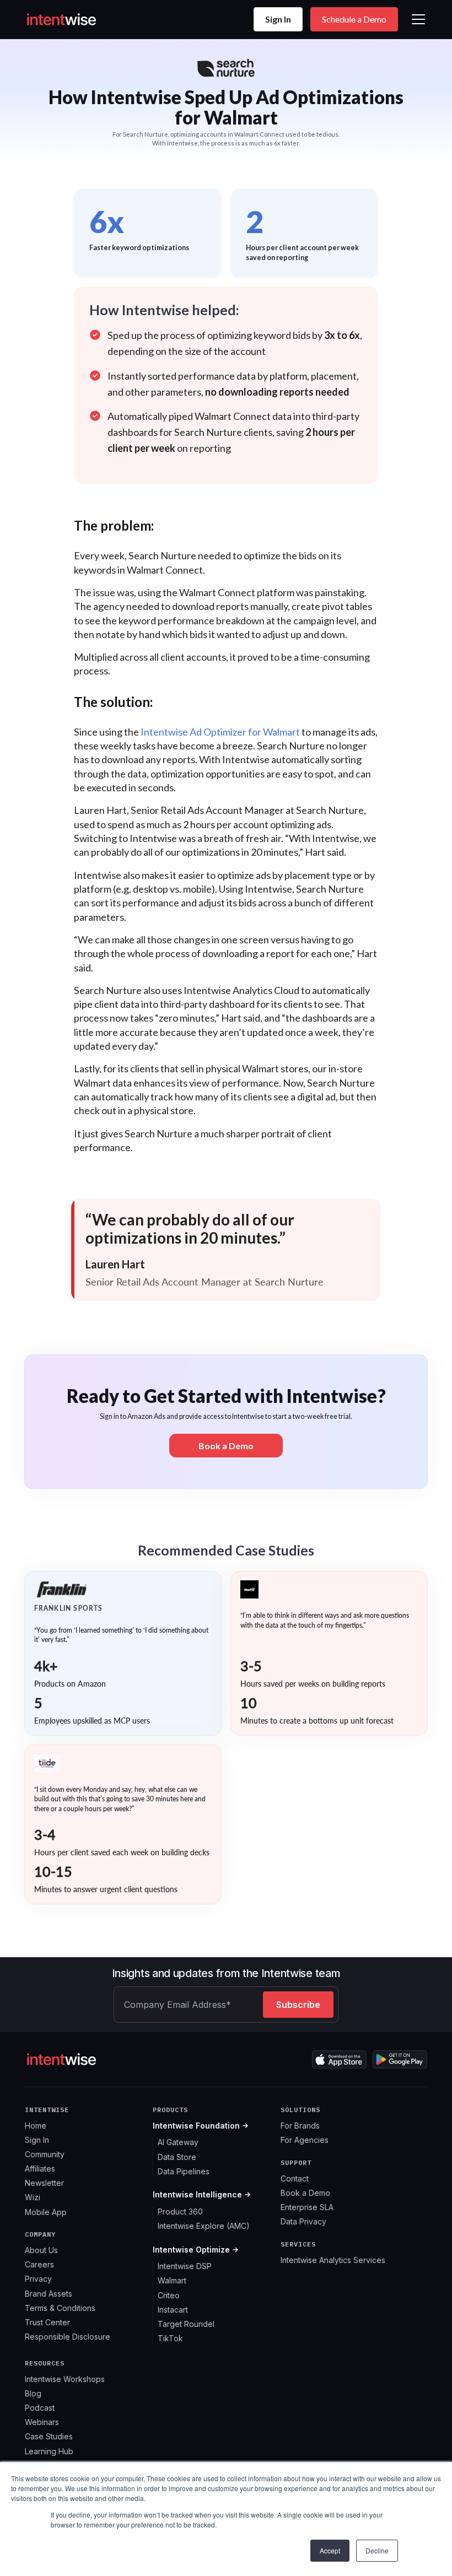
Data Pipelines (184, 2171)
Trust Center (47, 2322)
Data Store (177, 2157)
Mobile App (46, 2212)
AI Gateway (178, 2142)
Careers (39, 2264)
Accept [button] (330, 2550)
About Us (41, 2250)
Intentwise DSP (185, 2266)
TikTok (170, 2338)
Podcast (40, 2408)
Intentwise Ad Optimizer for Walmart (220, 732)
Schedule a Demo (354, 19)
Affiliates (40, 2169)
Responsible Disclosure (68, 2337)
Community (45, 2154)
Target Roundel (186, 2324)
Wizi (33, 2197)
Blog (33, 2393)
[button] (416, 19)
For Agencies (305, 2140)
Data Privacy (303, 2221)
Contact (295, 2178)
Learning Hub (49, 2451)
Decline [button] (377, 2550)
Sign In (278, 19)
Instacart (173, 2310)
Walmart (172, 2280)
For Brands (300, 2126)
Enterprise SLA (307, 2207)
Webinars (42, 2422)
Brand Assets (49, 2294)
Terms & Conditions (60, 2308)
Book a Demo (305, 2193)
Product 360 (180, 2212)
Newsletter (44, 2183)
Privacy (38, 2279)
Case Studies (49, 2436)
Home (36, 2126)
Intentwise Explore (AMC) (204, 2226)
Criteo (169, 2295)
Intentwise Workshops (65, 2379)
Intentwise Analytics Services (333, 2260)
